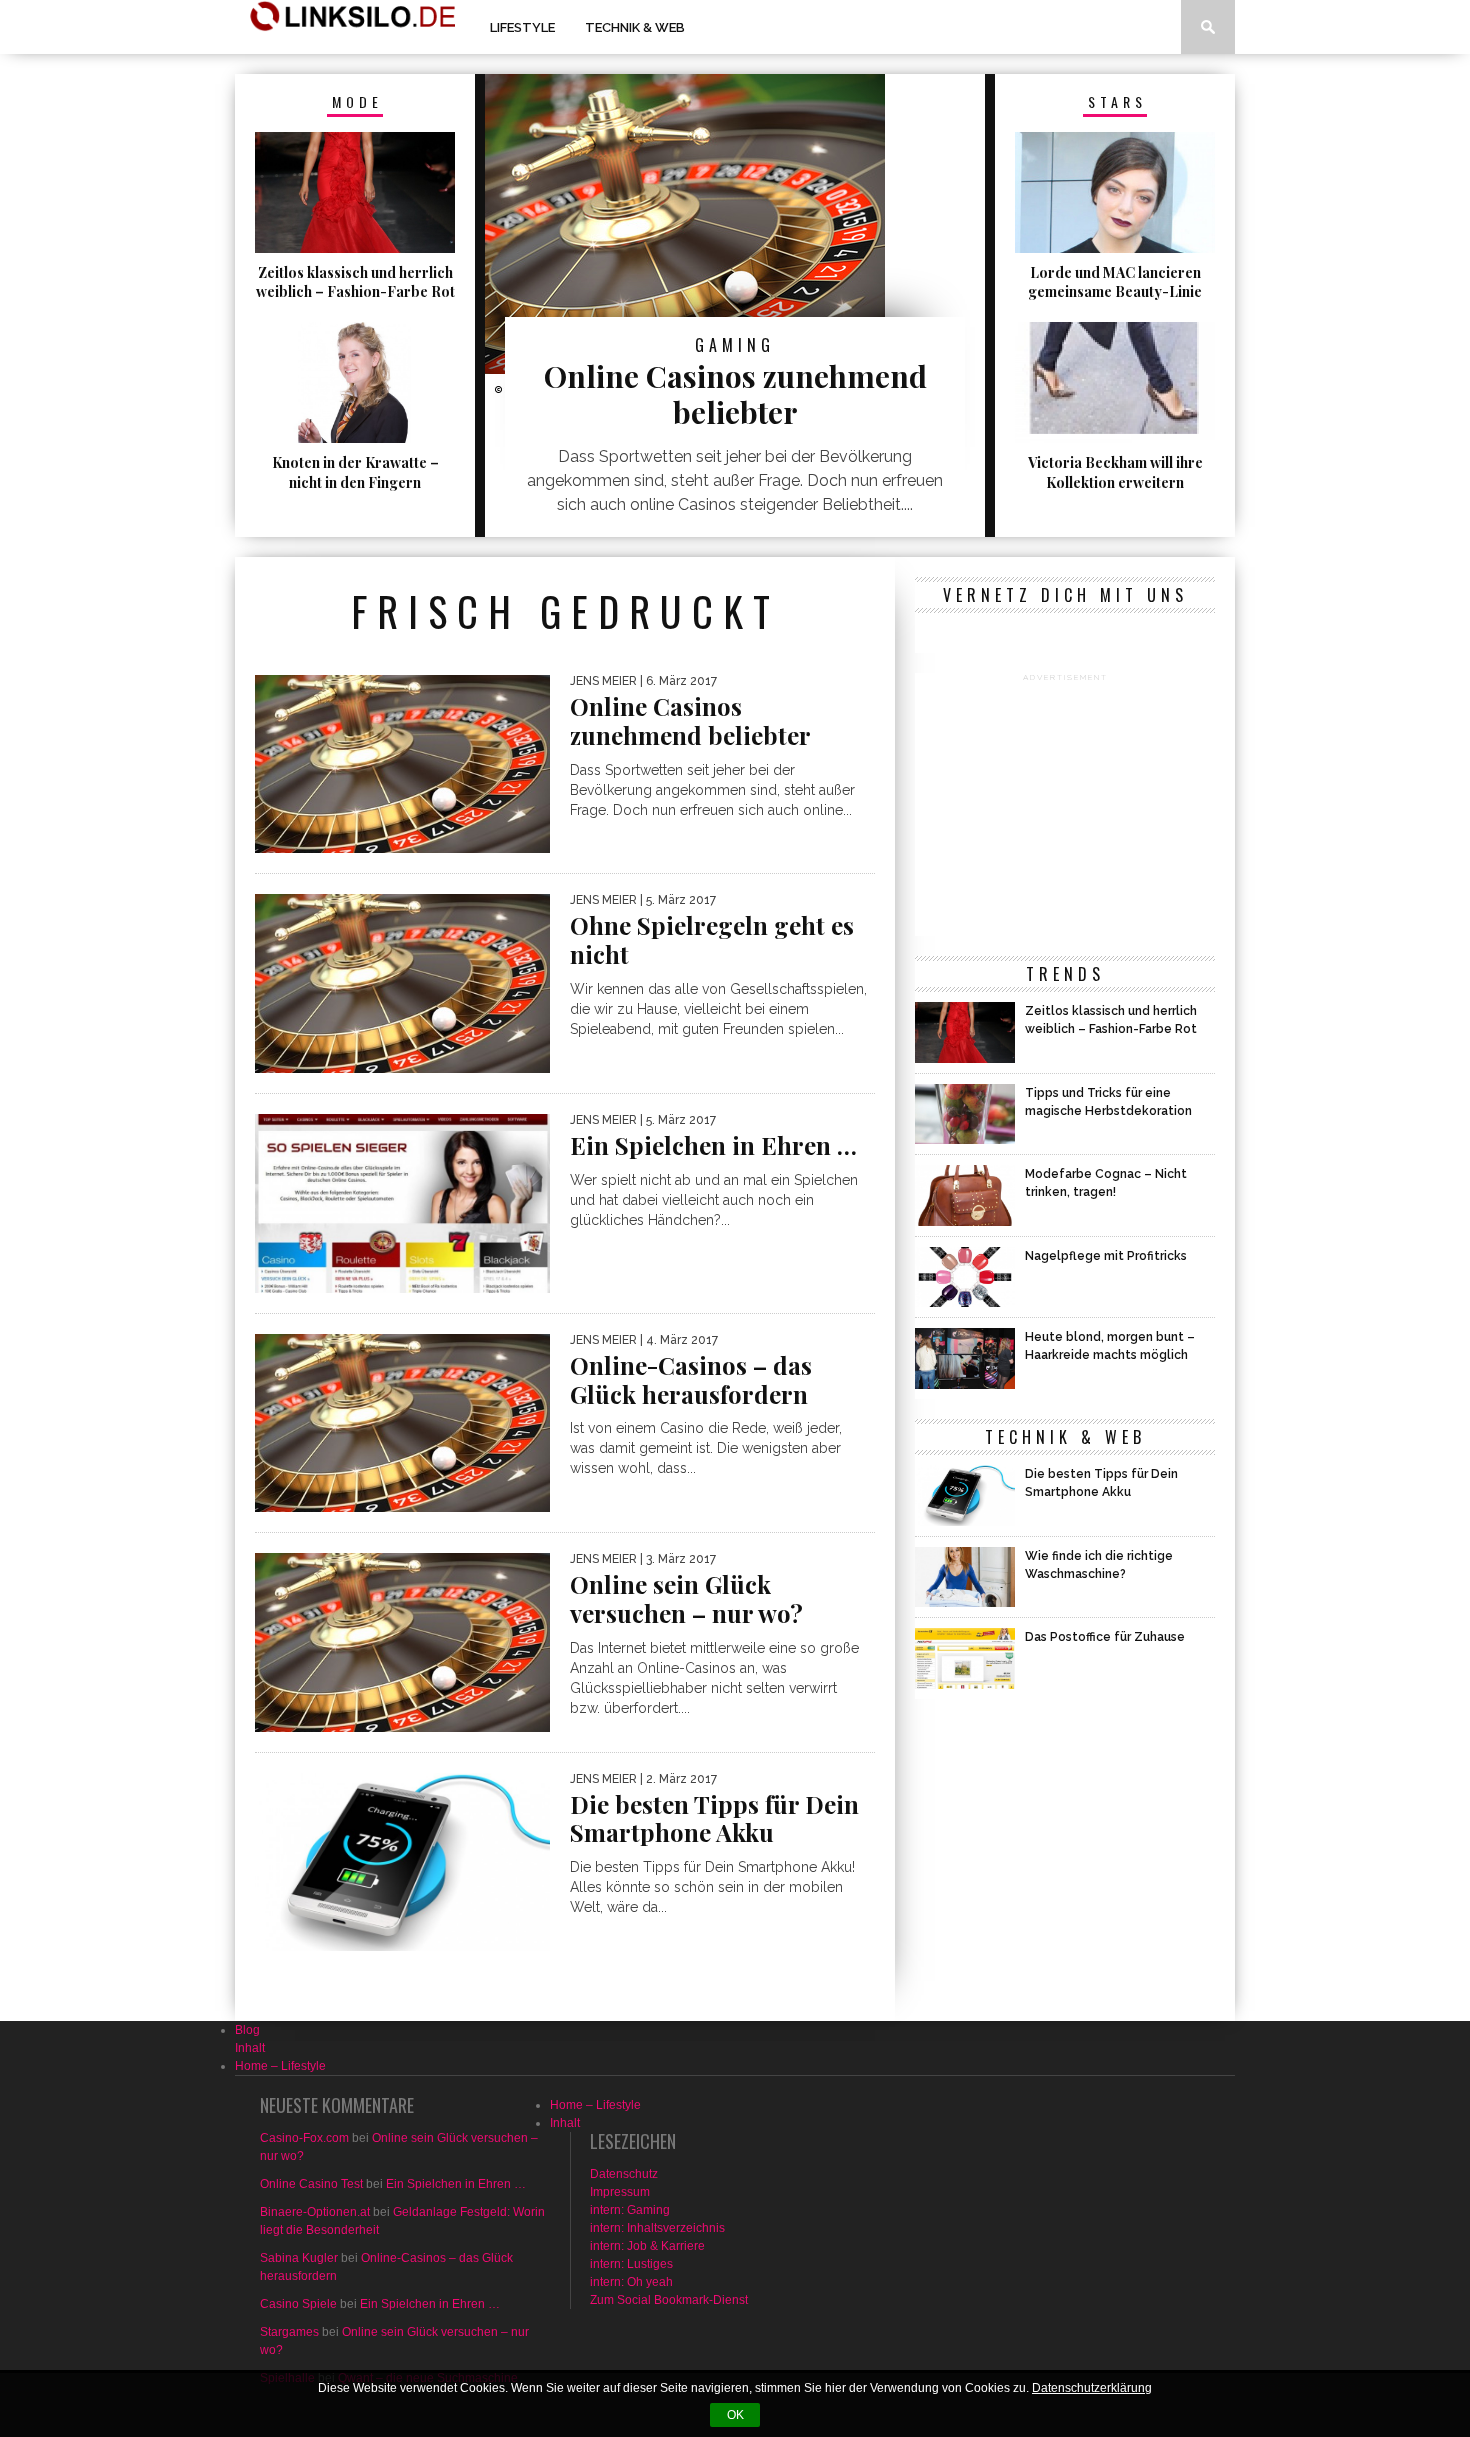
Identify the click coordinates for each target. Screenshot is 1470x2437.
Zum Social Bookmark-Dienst (669, 2300)
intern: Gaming (630, 2210)
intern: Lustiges (631, 2264)
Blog (247, 2030)
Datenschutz (624, 2174)
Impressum (620, 2192)
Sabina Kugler (299, 2258)
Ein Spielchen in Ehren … (456, 2184)
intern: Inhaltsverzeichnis (657, 2228)
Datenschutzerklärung (1092, 2388)
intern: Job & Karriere (647, 2246)
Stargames (289, 2332)
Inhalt (250, 2048)
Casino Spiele (298, 2304)
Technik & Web (635, 27)
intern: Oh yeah (631, 2282)
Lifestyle (522, 27)
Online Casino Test (311, 2184)
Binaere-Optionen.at (315, 2212)
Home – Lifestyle (280, 2066)
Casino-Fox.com (304, 2138)
